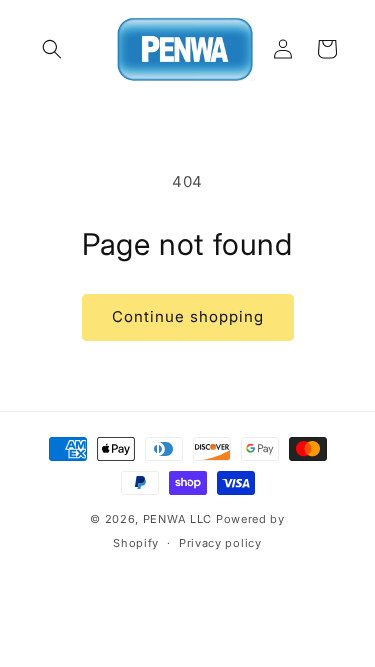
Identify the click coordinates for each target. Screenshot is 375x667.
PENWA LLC (177, 519)
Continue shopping (188, 316)
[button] (52, 49)
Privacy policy (220, 543)
